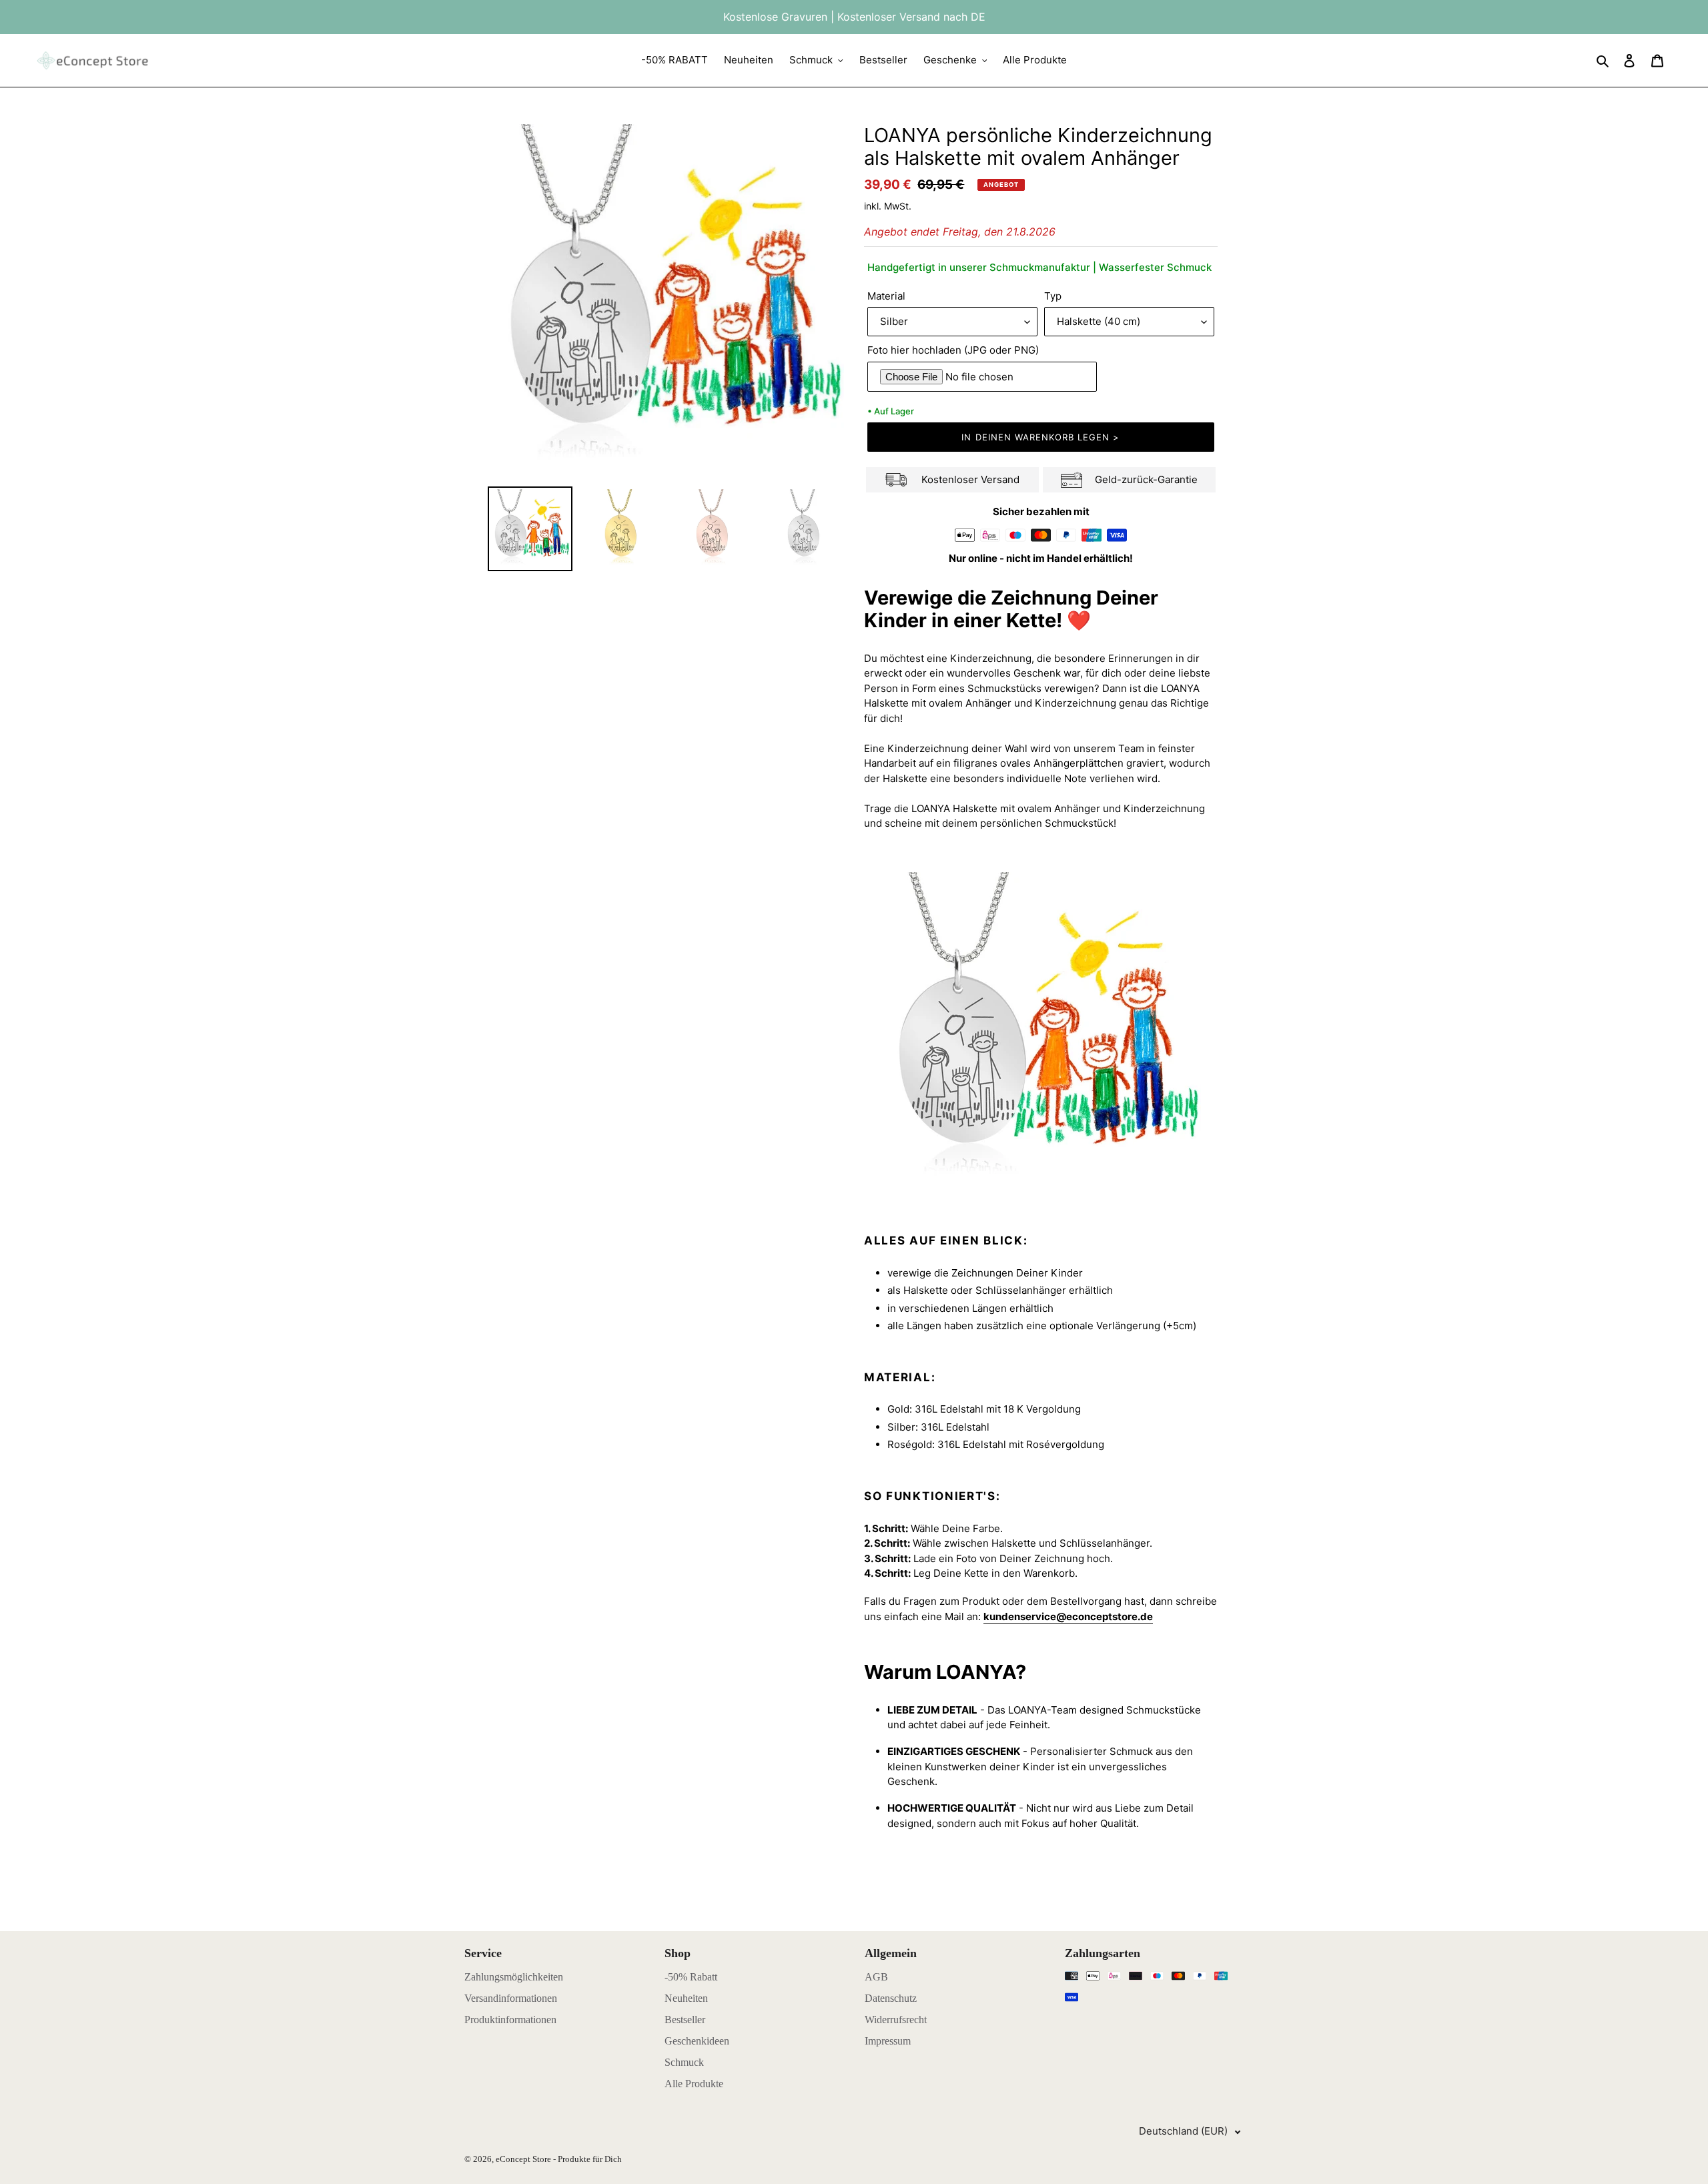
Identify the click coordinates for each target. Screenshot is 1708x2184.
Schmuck (684, 2062)
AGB (876, 1977)
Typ (1053, 296)
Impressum (888, 2041)
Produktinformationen (510, 2020)
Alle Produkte (694, 2084)
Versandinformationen (511, 1998)
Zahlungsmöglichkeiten (514, 1977)
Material (886, 296)
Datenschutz (891, 1998)
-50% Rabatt (691, 1977)
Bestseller (685, 2020)
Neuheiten (686, 1998)
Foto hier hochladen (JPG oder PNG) (953, 350)
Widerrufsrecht (896, 2020)
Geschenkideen (697, 2041)
